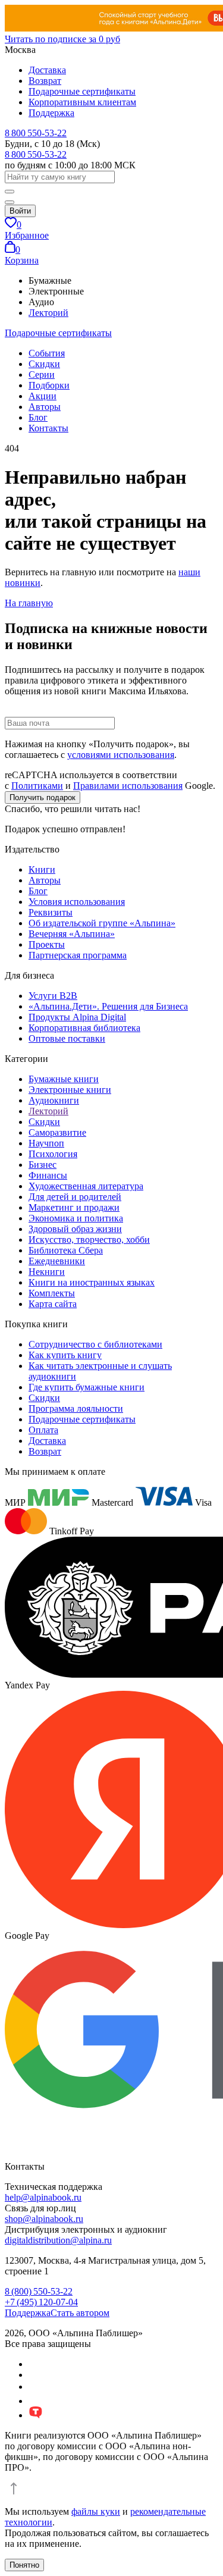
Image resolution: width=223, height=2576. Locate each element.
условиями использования (121, 755)
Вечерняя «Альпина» (72, 934)
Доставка (47, 70)
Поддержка (51, 113)
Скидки (44, 364)
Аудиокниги (54, 1100)
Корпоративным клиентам (82, 102)
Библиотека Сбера (66, 1250)
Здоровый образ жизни (75, 1229)
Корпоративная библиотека (84, 1028)
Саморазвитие (57, 1132)
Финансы (48, 1175)
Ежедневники (57, 1261)
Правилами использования (128, 786)
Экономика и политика (76, 1218)
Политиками (37, 786)
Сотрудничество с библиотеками (95, 1344)
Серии (42, 375)
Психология (53, 1154)
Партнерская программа (78, 955)
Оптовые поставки (67, 1038)
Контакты (48, 428)
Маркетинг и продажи (74, 1207)
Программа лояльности (76, 1408)
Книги (42, 869)
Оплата (43, 1430)
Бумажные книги (64, 1079)
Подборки (49, 385)
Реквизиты (51, 912)
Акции (43, 396)
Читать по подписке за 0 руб (62, 39)
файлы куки (96, 2511)
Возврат (45, 81)
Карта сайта (53, 1304)
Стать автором (80, 2313)
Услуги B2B (53, 996)
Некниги (47, 1272)
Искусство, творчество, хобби (89, 1240)
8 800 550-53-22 (36, 133)
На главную (29, 603)
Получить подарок (43, 797)
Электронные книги (70, 1090)
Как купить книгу (65, 1355)
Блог (38, 417)
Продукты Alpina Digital (77, 1017)
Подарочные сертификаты (82, 91)
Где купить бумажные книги (87, 1387)
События (47, 353)
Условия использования (77, 902)
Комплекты (52, 1293)
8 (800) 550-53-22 (39, 2291)
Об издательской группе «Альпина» (102, 923)
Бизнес (43, 1165)
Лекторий (48, 313)
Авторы (45, 407)
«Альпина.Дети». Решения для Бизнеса (108, 1006)
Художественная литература (86, 1186)
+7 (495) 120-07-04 (41, 2302)
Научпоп (46, 1143)
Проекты (47, 944)
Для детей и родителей (75, 1197)
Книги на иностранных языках (92, 1282)
